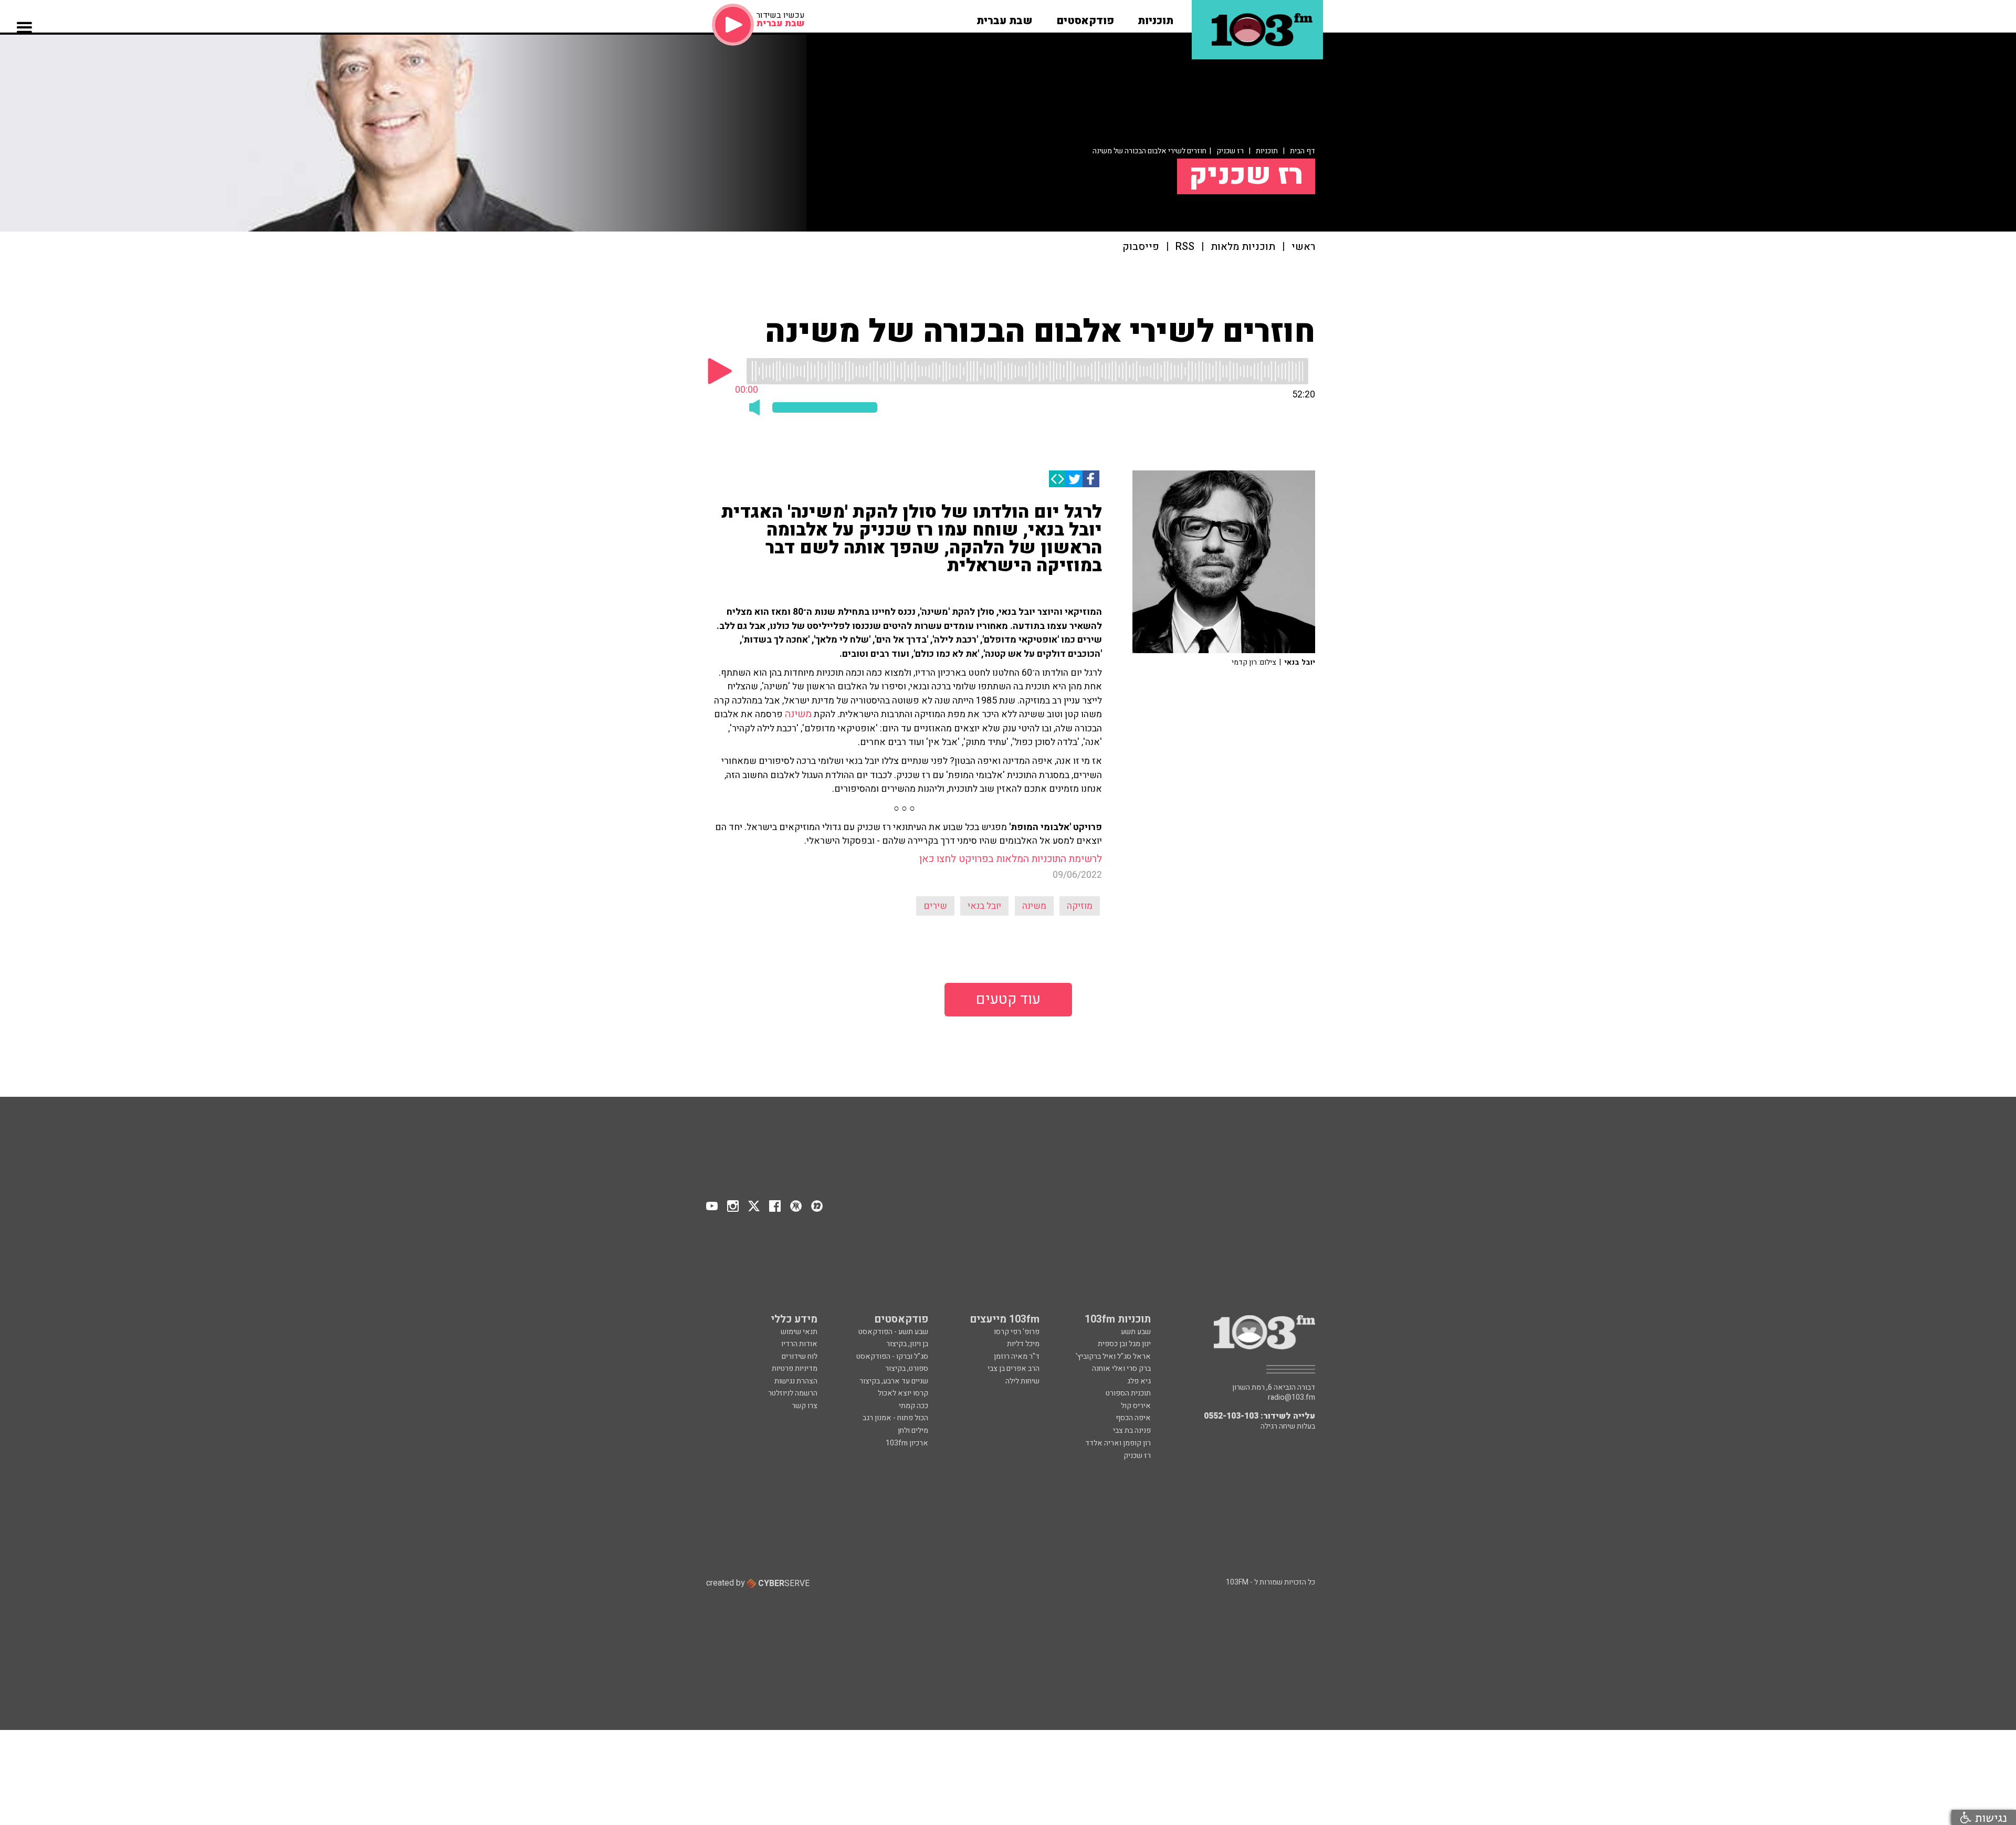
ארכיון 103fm (907, 1443)
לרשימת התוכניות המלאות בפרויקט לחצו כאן (1011, 859)
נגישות (1989, 1817)
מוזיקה (1080, 906)
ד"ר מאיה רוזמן (1017, 1356)
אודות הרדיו (799, 1344)
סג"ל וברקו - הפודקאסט (892, 1356)
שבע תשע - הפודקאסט (893, 1332)
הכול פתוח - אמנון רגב (895, 1418)
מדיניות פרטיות (795, 1368)
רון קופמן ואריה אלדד (1118, 1443)
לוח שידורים (800, 1356)
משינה (798, 714)
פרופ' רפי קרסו (1017, 1332)
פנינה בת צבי (1132, 1430)
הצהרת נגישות (796, 1381)
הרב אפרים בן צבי (1014, 1368)
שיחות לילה (1022, 1381)
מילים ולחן (913, 1430)
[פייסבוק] (1091, 479)
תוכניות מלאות (1243, 247)
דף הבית (1303, 151)
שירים (935, 906)
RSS (1185, 247)
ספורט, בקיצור (907, 1368)
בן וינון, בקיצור (907, 1344)
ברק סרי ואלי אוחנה (1121, 1368)
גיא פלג (1139, 1381)
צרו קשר (805, 1406)
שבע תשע (1136, 1332)
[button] (1156, 17)
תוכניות (1267, 151)
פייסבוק (1141, 247)
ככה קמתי (913, 1406)
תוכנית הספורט (1128, 1393)
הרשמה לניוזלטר (793, 1393)
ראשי (1303, 247)
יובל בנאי (984, 906)
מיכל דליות (1023, 1344)
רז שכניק (1230, 151)
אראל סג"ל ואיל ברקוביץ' (1113, 1356)
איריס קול (1136, 1406)
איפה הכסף (1133, 1418)
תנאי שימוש (799, 1332)
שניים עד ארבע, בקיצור (894, 1381)
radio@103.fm (1291, 1398)
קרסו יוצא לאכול (903, 1393)
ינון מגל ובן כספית (1124, 1344)
